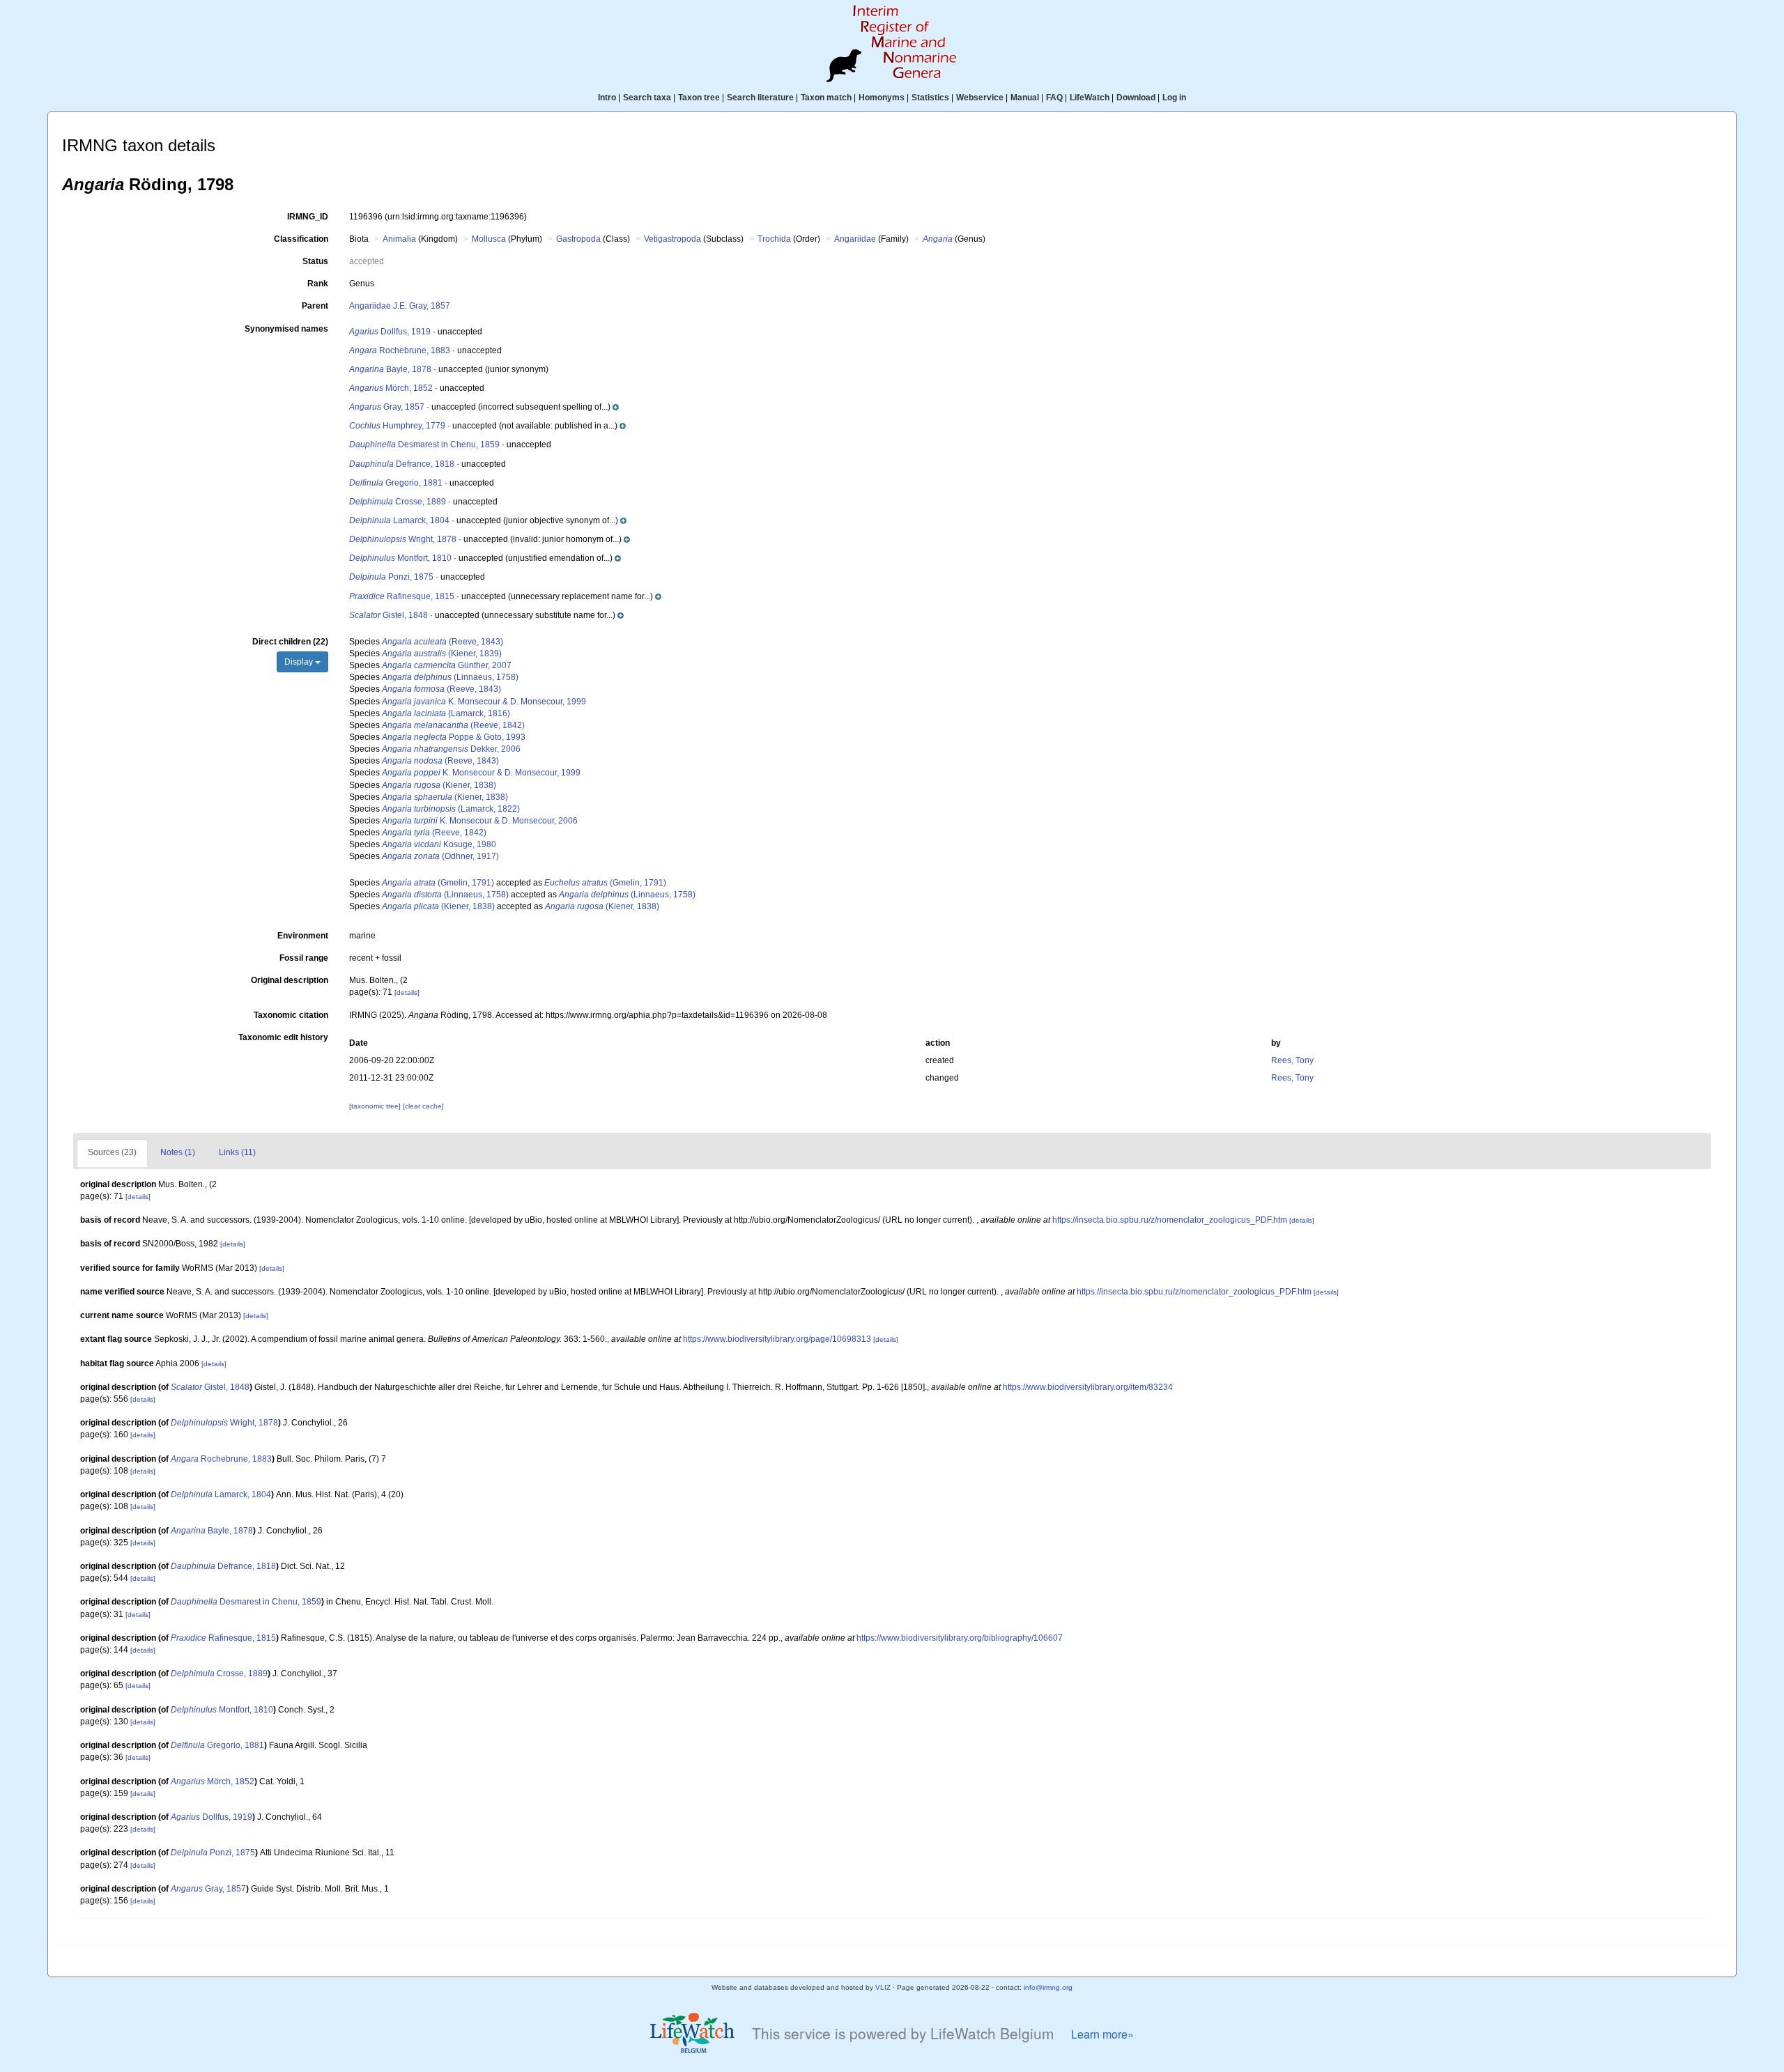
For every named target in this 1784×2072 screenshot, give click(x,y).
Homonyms (882, 98)
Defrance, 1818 (402, 464)
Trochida (774, 239)
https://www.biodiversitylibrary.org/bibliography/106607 (960, 1638)
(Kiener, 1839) (442, 654)
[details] (407, 992)
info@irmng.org (1048, 1987)
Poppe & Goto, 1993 (454, 737)
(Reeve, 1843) (443, 642)
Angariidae (855, 239)
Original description (290, 980)
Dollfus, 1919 (390, 332)
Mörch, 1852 (391, 388)
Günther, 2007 (447, 665)
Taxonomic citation (291, 1015)
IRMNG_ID (308, 217)
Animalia (399, 239)
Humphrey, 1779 (397, 426)
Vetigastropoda (672, 239)
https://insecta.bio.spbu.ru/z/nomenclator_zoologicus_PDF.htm (1170, 1220)
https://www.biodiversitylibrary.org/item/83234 (1088, 1387)
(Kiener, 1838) (439, 785)
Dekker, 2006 (451, 749)
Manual (1025, 98)
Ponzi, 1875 (391, 577)
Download (1136, 98)
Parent (315, 306)
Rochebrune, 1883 (400, 350)
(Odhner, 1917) (440, 856)
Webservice (980, 98)
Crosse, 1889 (398, 502)
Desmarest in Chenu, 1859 (424, 444)
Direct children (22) (290, 642)
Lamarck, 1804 (399, 520)
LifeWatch (1090, 98)
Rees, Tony (1292, 1060)
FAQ (1054, 98)
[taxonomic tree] (376, 1106)
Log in (1174, 98)
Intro (607, 98)
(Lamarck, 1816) (446, 713)
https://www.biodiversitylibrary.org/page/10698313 (777, 1339)
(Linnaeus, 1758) (450, 677)
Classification (301, 239)
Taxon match (826, 98)
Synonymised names (286, 329)
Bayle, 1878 (390, 369)
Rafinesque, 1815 (402, 596)
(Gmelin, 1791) (438, 883)
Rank (318, 284)
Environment (303, 936)
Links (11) (237, 1152)
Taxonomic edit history (283, 1037)
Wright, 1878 (403, 539)
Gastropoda (578, 239)
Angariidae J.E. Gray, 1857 (400, 306)
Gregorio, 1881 (396, 483)
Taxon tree (699, 98)
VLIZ (883, 1987)
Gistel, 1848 (389, 615)
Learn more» (1102, 2034)
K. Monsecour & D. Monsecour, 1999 (484, 702)
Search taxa (647, 98)
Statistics (930, 98)
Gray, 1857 (387, 407)
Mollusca (489, 239)
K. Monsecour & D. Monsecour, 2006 (480, 821)
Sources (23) (112, 1152)
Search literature (760, 98)
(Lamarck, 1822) (451, 809)
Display (300, 662)
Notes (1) (178, 1152)
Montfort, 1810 (400, 558)
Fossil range (304, 958)
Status (315, 261)
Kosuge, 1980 (439, 844)
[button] (547, 407)
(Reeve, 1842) (453, 725)
